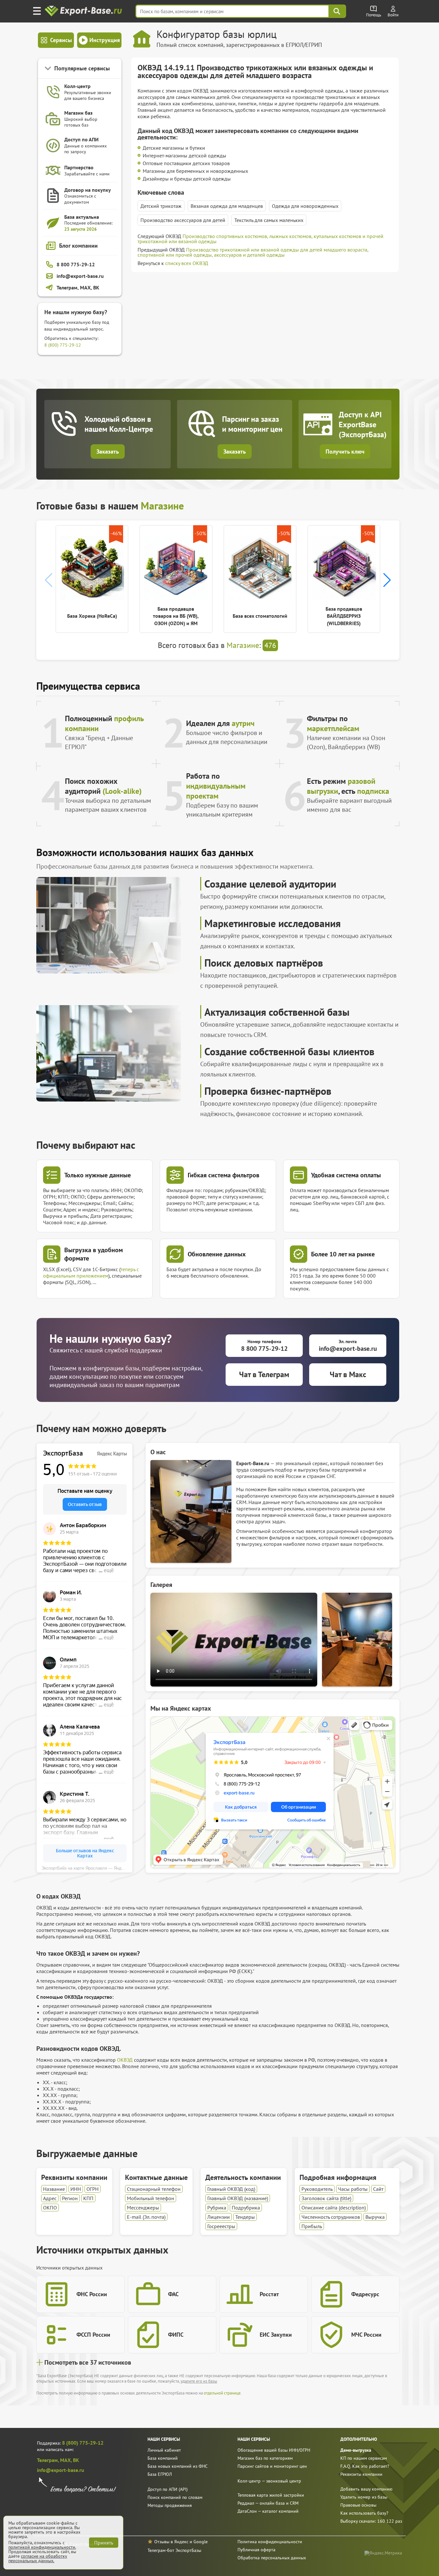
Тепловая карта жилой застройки (271, 2495)
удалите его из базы (199, 2381)
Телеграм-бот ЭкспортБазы (174, 2550)
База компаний (163, 2458)
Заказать (108, 451)
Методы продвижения (170, 2505)
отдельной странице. (223, 2393)
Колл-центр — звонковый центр (269, 2481)
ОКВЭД (125, 2060)
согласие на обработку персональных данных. (38, 2558)
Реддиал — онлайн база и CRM (268, 2503)
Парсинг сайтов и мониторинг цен (272, 2466)
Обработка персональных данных (272, 2558)
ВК (76, 2460)
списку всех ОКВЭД (187, 263)
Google (201, 2542)
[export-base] (84, 11)
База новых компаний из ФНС (178, 2466)
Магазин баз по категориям (265, 2458)
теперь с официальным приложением (91, 1272)
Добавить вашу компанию (366, 2489)
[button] (387, 580)
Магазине (162, 506)
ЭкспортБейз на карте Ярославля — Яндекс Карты (87, 1868)
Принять (104, 2543)
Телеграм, (49, 2460)
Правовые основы (358, 2505)
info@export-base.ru (61, 2470)
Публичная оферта (256, 2550)
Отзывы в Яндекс (171, 2542)
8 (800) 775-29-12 (63, 345)
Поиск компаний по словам (175, 2497)
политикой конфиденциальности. (42, 2547)
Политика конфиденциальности (270, 2542)
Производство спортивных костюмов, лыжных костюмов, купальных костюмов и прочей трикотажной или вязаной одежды (260, 239)
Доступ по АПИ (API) (168, 2489)
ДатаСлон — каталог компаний (268, 2511)
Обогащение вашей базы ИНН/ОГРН (274, 2450)
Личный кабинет (164, 2450)
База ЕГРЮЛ (160, 2474)
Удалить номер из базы (364, 2497)
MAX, (67, 2460)
